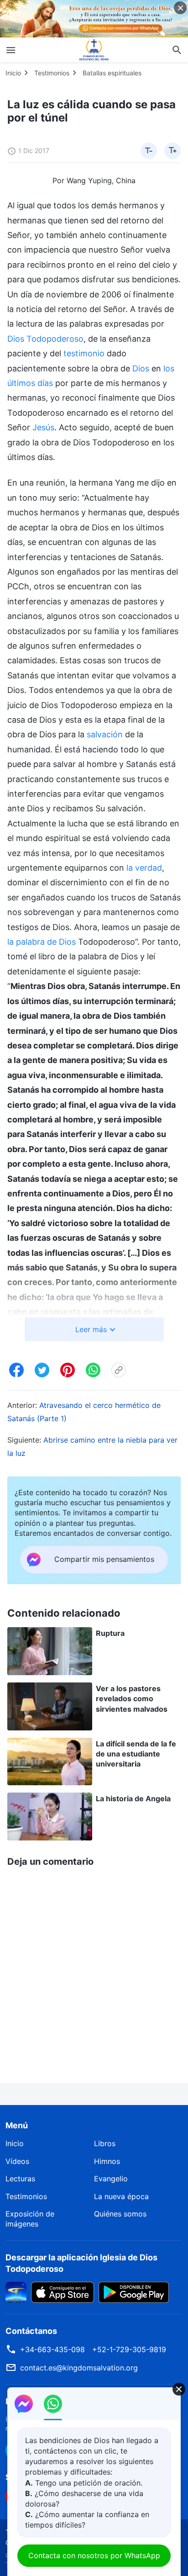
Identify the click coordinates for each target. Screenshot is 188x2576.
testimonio (84, 353)
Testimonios (52, 73)
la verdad (144, 868)
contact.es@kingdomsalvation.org (79, 2368)
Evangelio (111, 2179)
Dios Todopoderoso (45, 339)
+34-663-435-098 (52, 2349)
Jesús (43, 427)
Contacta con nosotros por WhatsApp (94, 2555)
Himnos (107, 2161)
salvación (105, 734)
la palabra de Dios (42, 942)
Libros (105, 2143)
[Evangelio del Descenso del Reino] (94, 50)
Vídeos (17, 2161)
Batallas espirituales (112, 73)
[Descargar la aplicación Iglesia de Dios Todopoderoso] (16, 2291)
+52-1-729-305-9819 (129, 2349)
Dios (141, 368)
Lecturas (20, 2179)
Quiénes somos (120, 2214)
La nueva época (121, 2196)
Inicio (13, 73)
